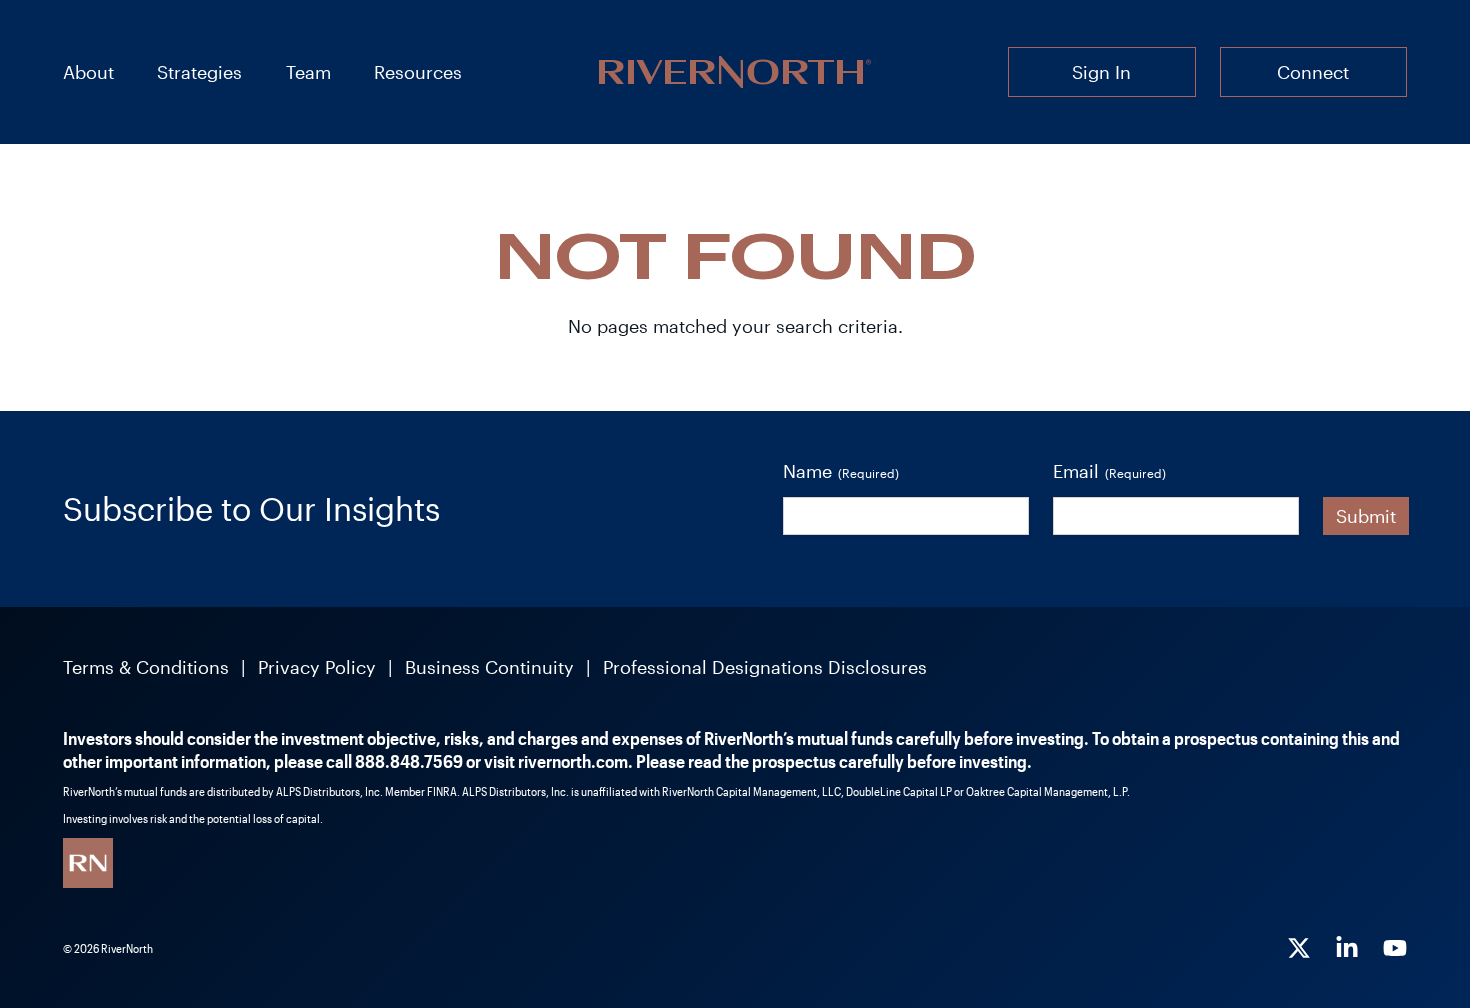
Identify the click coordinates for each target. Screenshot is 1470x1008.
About (88, 72)
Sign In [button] (1101, 72)
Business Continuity (489, 667)
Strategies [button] (199, 72)
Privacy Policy (317, 667)
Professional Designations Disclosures (765, 667)
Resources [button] (418, 72)
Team (308, 72)
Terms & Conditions (146, 667)
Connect (1313, 72)
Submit (1366, 516)
